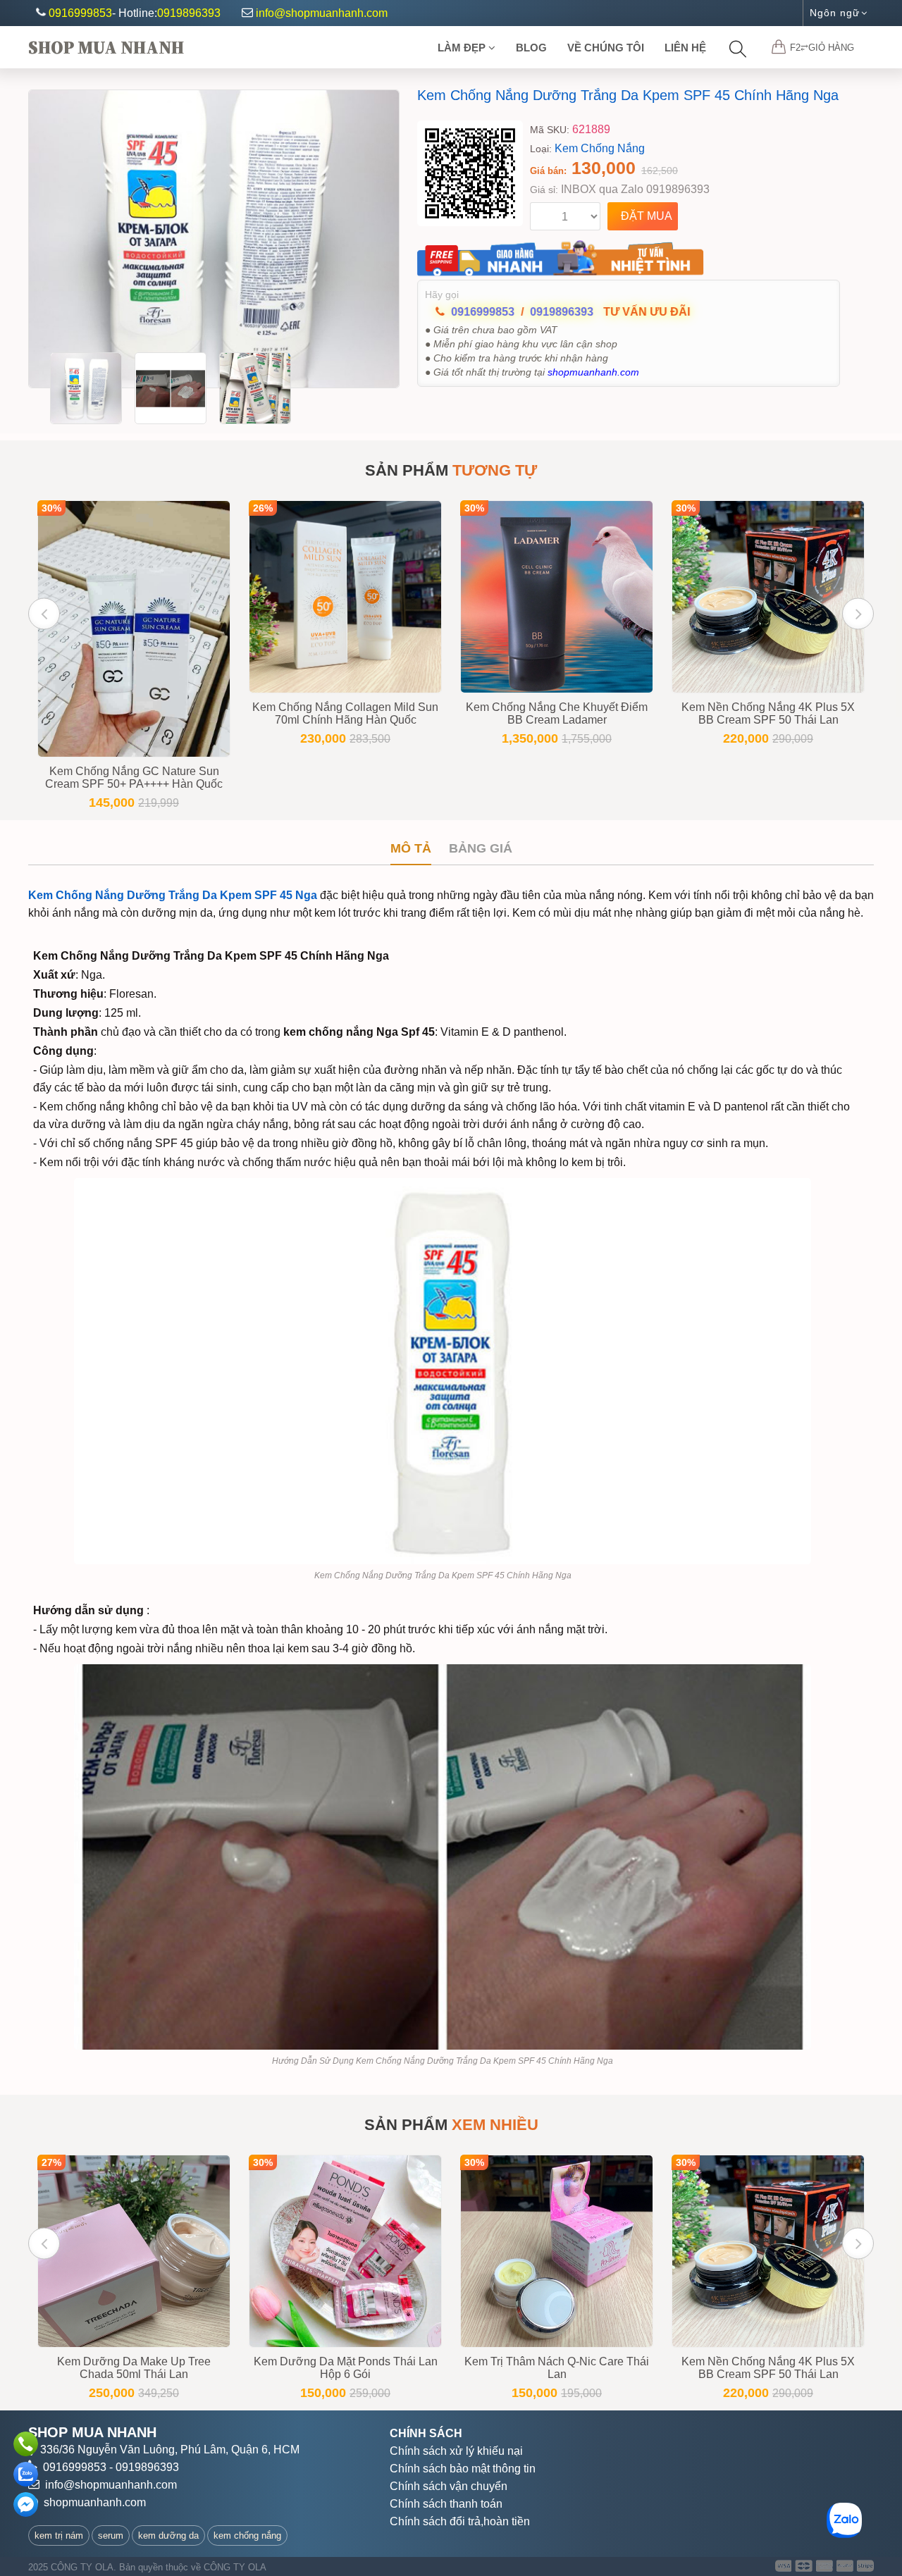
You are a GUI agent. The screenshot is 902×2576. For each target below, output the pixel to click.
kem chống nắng (247, 2535)
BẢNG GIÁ (481, 848)
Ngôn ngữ (835, 13)
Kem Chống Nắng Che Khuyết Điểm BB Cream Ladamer (557, 713)
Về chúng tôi (606, 48)
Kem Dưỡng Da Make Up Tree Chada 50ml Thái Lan (134, 2368)
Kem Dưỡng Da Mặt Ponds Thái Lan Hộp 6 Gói (346, 2368)
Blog (531, 48)
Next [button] (858, 613)
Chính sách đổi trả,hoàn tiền (460, 2521)
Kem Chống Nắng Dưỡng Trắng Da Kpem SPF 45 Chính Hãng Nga (628, 95)
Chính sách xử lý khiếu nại (456, 2451)
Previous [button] (44, 613)
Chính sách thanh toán (446, 2504)
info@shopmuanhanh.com (322, 13)
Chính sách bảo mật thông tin (463, 2469)
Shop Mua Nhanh (106, 47)
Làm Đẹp (463, 48)
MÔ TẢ (411, 848)
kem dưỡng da (168, 2535)
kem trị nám (59, 2535)
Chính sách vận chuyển (449, 2486)
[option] (214, 239)
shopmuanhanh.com (95, 2502)
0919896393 (189, 13)
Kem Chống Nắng (600, 148)
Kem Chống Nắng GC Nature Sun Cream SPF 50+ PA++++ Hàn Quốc (134, 778)
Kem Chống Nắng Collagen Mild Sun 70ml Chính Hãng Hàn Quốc (345, 713)
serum (111, 2535)
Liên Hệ (685, 48)
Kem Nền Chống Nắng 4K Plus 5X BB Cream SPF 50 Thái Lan (768, 713)
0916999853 (80, 13)
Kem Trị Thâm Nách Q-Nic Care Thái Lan (557, 2368)
